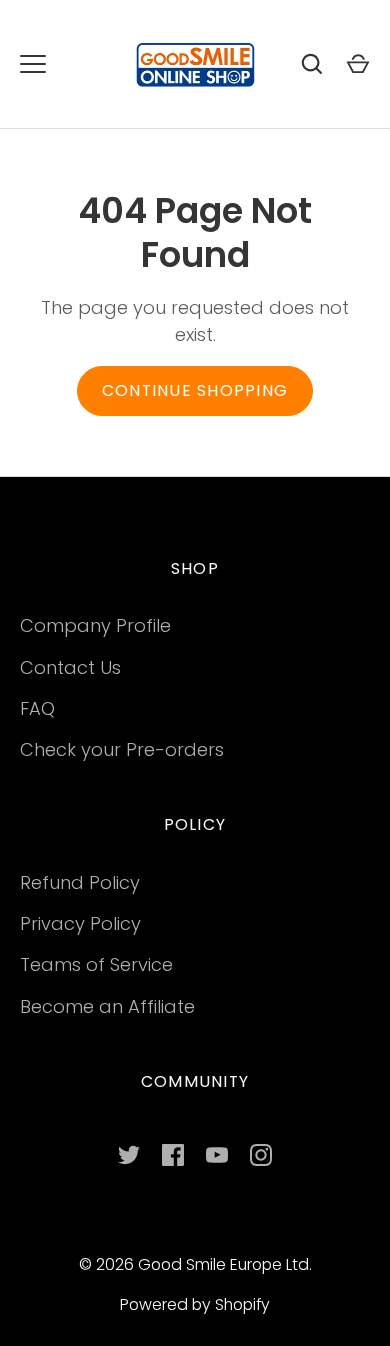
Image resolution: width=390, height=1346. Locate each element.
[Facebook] (173, 1155)
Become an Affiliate (107, 1006)
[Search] (312, 64)
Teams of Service (96, 964)
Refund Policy (80, 882)
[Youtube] (217, 1155)
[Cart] (358, 64)
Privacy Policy (80, 923)
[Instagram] (261, 1155)
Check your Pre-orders (122, 749)
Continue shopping (195, 390)
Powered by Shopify (195, 1304)
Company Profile (95, 625)
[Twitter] (129, 1155)
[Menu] (33, 64)
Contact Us (70, 667)
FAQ (37, 708)
